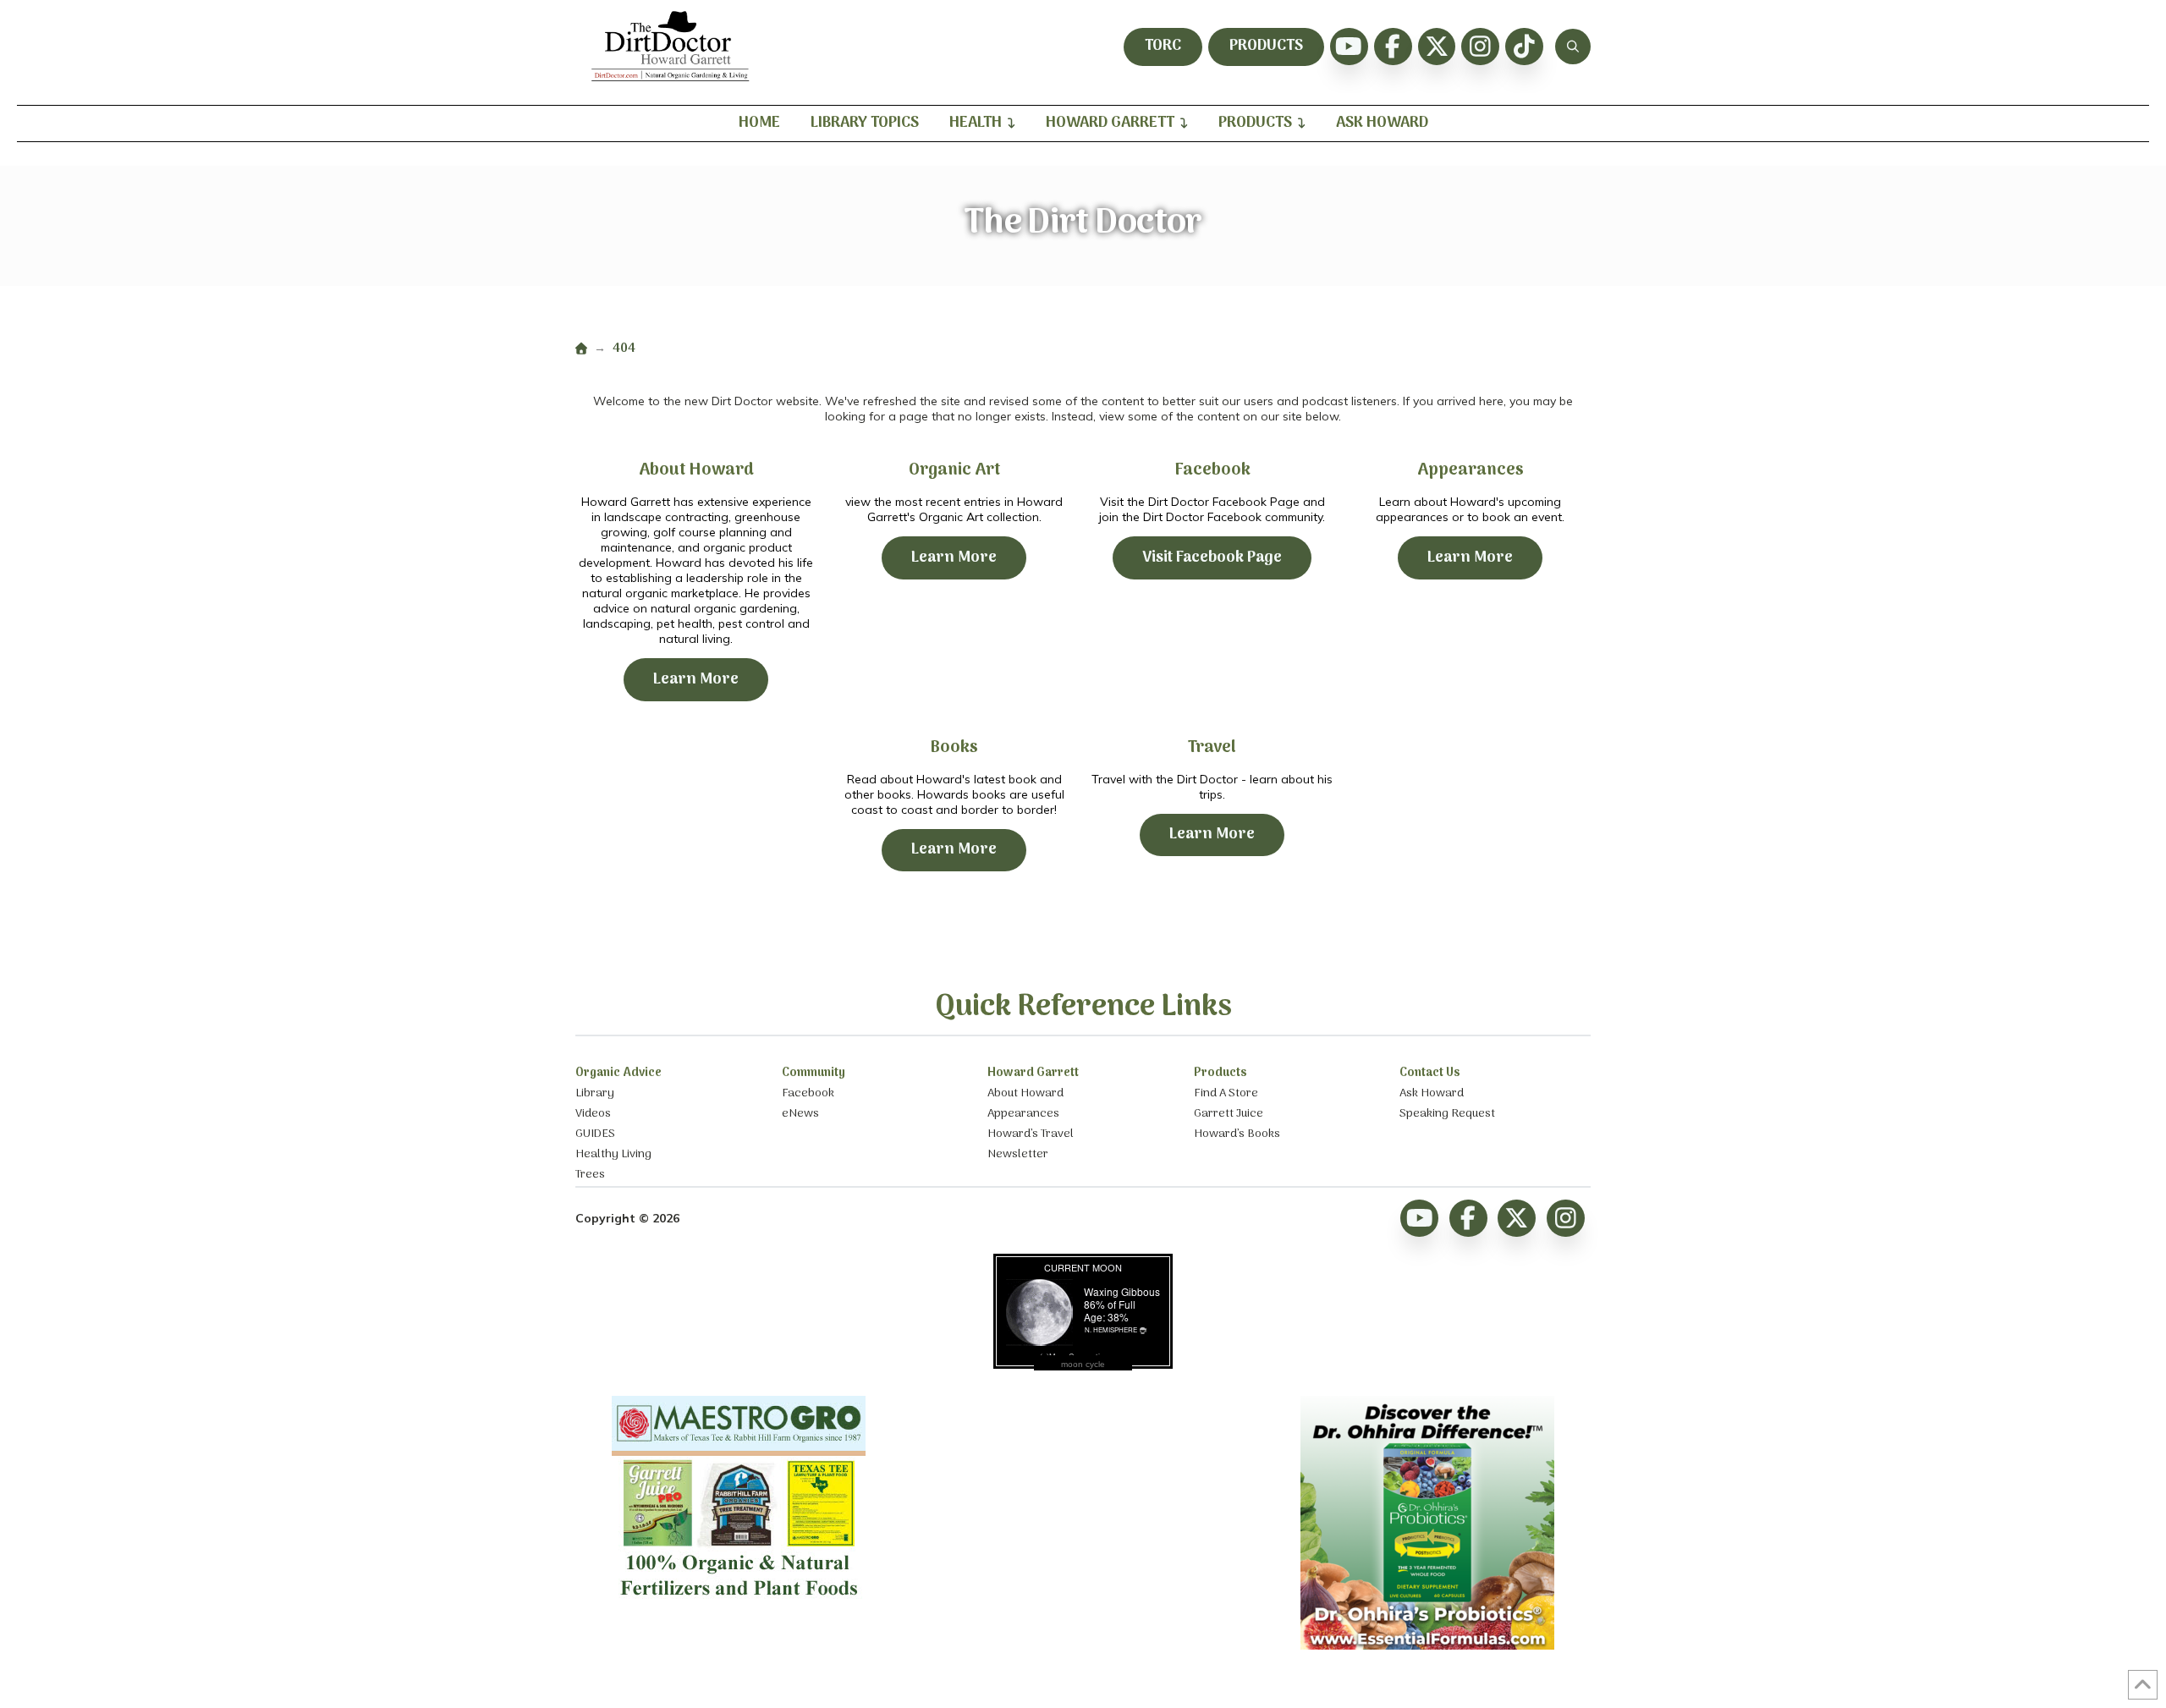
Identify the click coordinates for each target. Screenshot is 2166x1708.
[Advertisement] (1083, 1502)
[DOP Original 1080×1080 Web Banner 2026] (1427, 1645)
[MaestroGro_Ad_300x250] (739, 1603)
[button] (1573, 47)
